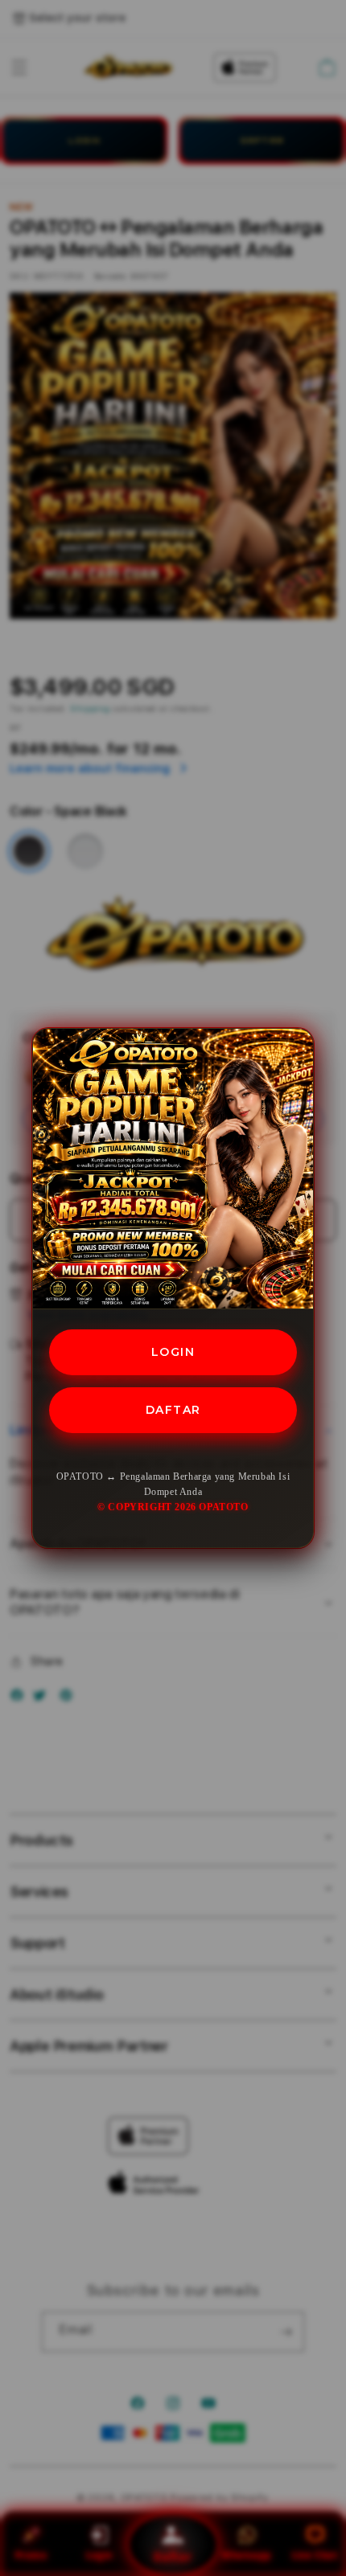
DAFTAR (173, 1410)
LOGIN (173, 1352)
